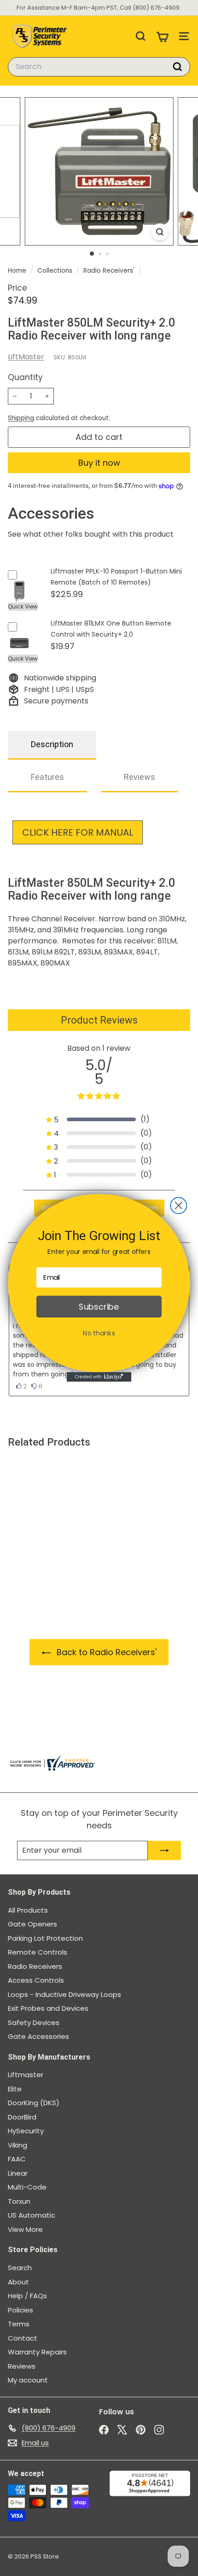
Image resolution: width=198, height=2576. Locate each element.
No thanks (99, 1333)
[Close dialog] (178, 1205)
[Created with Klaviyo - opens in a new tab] (99, 1377)
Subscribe (99, 1307)
